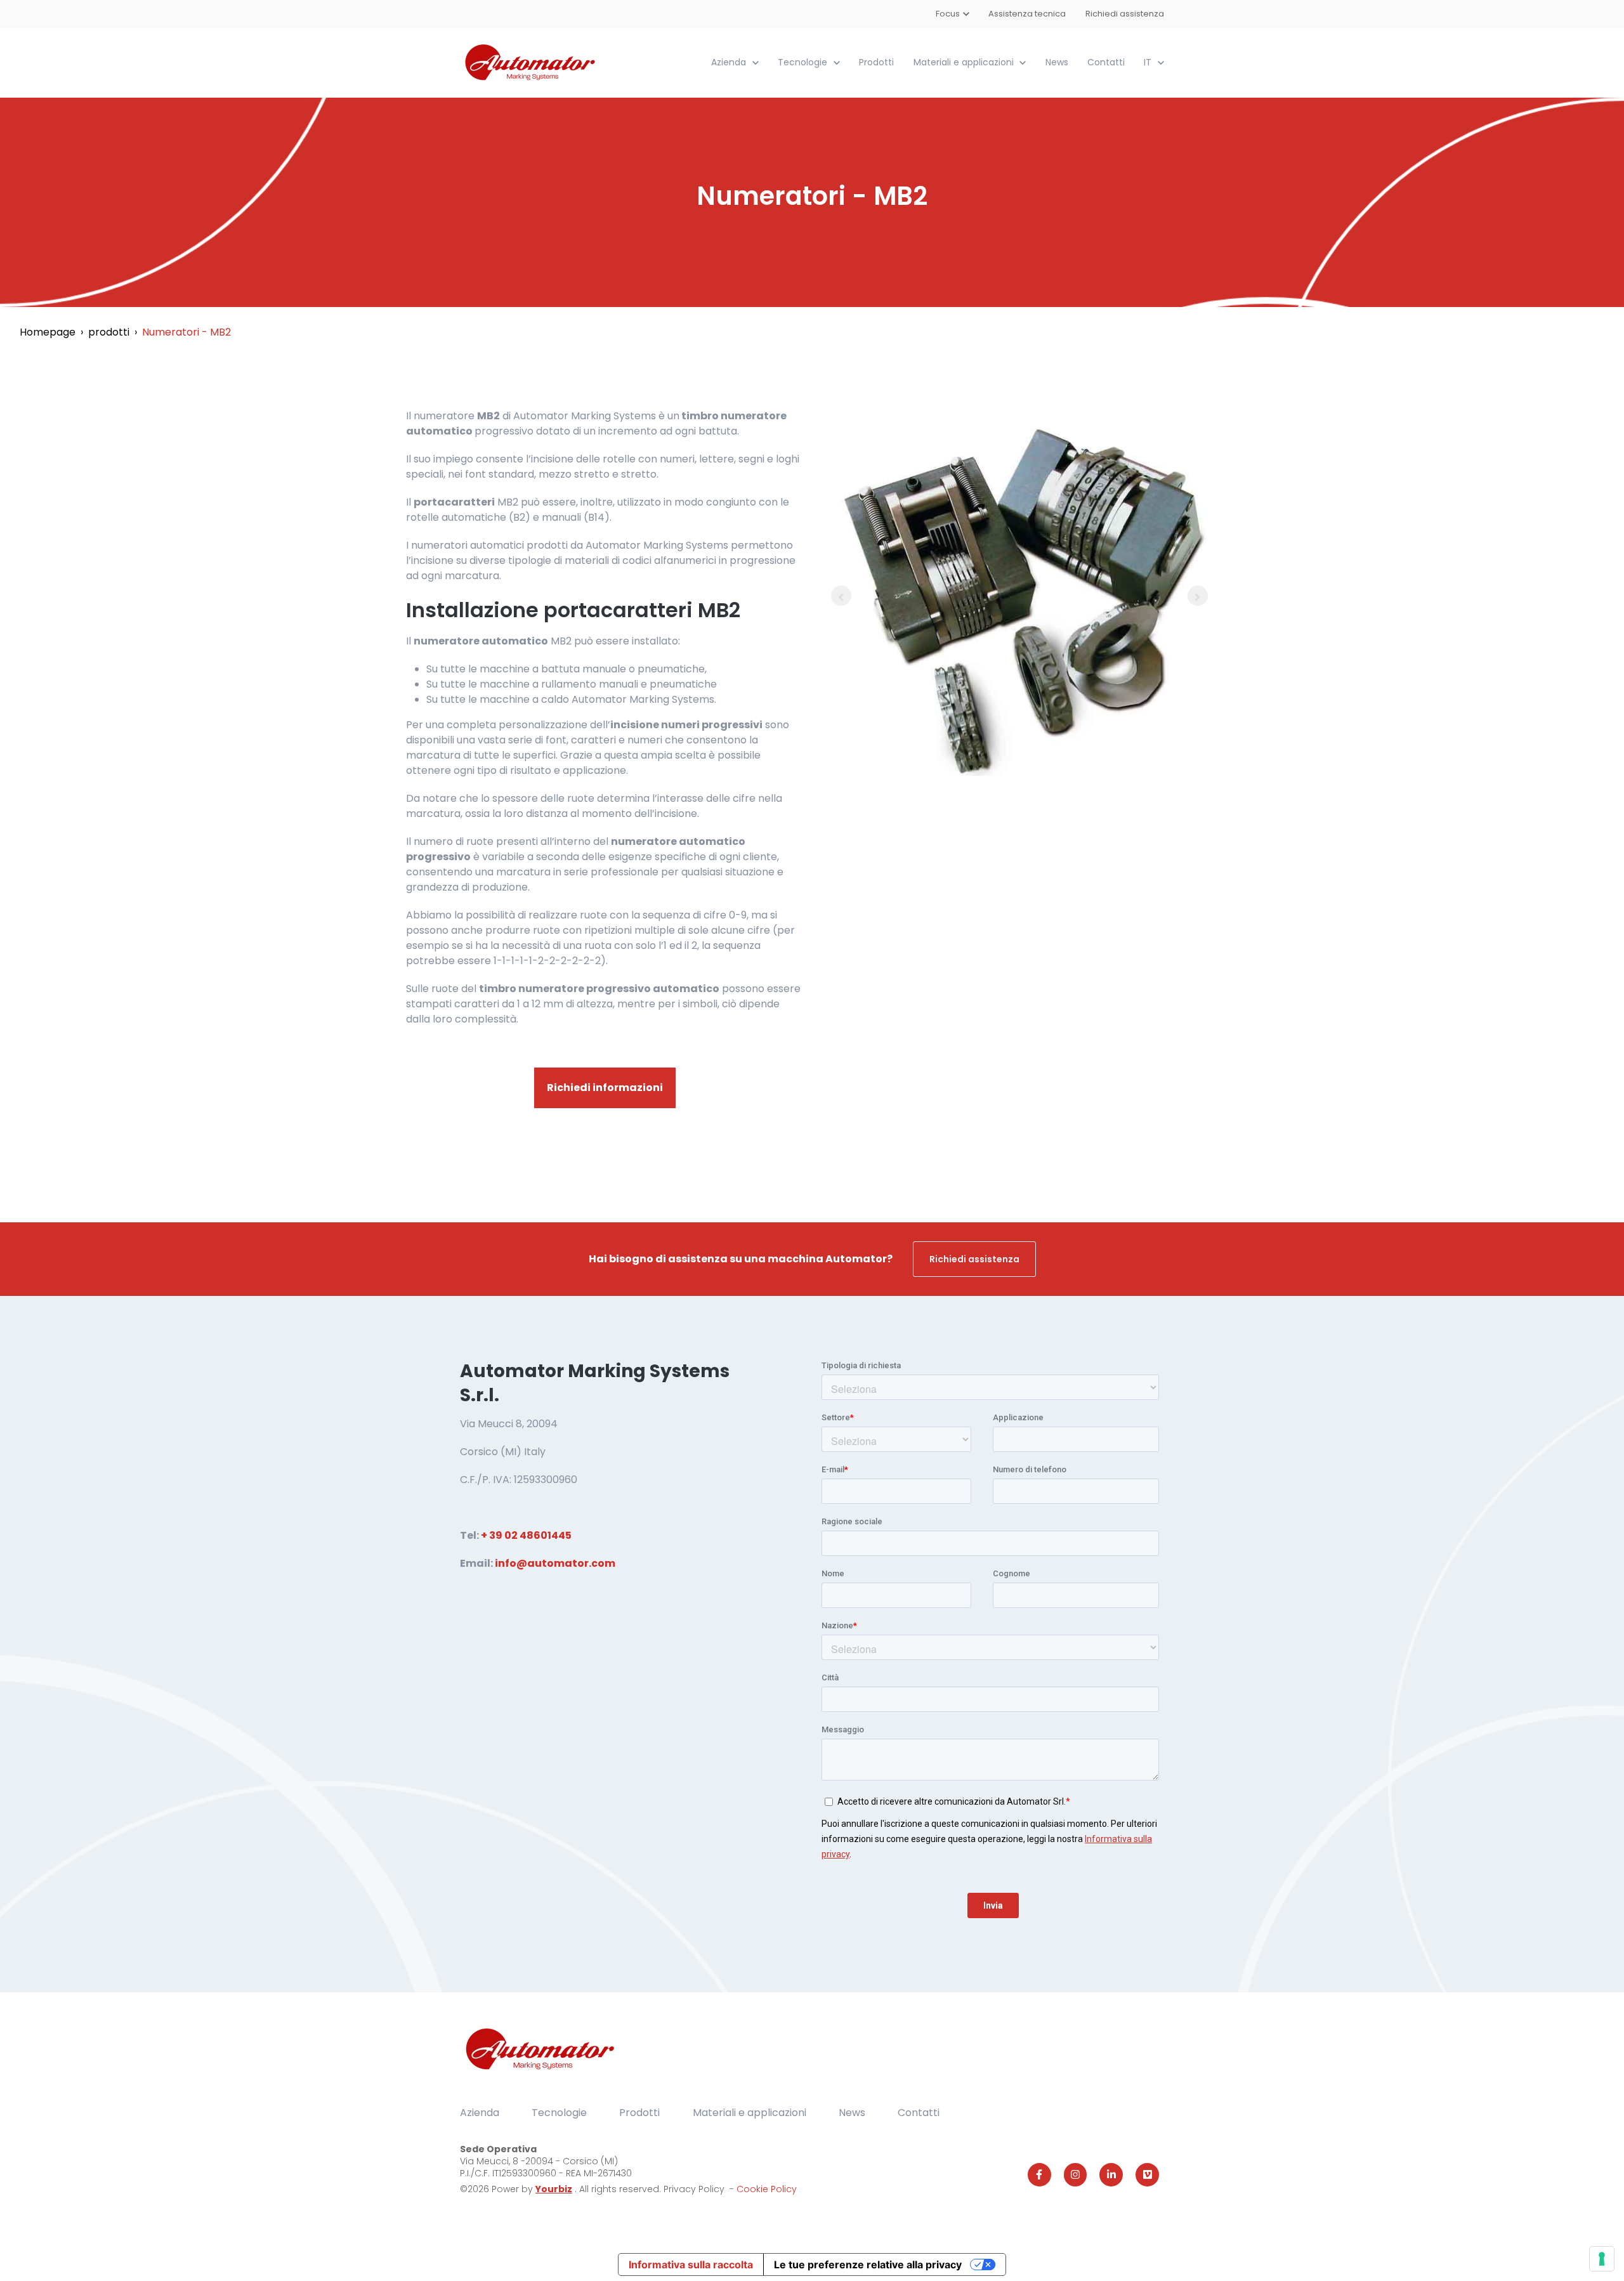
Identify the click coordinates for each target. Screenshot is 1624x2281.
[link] (531, 62)
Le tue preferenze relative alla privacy (868, 2265)
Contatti (1106, 62)
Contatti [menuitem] (919, 2113)
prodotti (109, 332)
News (1057, 62)
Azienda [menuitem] (480, 2113)
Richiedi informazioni (605, 1088)
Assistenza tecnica (1028, 14)
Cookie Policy (767, 2189)
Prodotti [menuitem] (639, 2113)
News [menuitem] (852, 2113)
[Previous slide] (841, 596)
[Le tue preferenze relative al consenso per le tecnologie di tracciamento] (1602, 2259)
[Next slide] (1198, 596)
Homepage (48, 332)
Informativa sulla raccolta (691, 2265)
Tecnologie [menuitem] (559, 2113)
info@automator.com (555, 1563)
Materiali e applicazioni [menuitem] (750, 2113)
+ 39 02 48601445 (526, 1535)
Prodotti (876, 62)
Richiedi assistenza (1125, 14)
